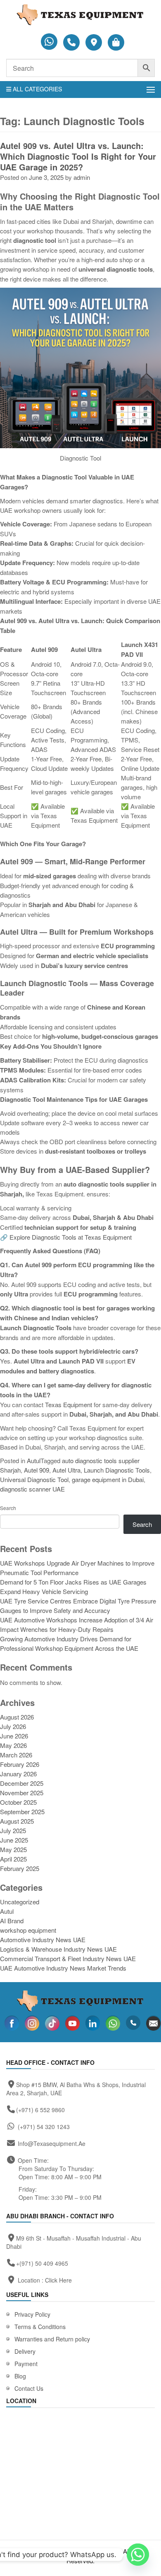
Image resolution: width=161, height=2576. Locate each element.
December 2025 (22, 1783)
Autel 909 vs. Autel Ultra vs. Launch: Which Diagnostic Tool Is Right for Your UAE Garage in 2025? (78, 156)
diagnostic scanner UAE (32, 1489)
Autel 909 (37, 1470)
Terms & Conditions (40, 2327)
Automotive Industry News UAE (43, 1940)
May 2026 (13, 1745)
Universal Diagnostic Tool (34, 1479)
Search (8, 1508)
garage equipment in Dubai (108, 1479)
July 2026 (13, 1726)
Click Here (58, 2280)
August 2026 (17, 1717)
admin (82, 177)
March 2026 (16, 1755)
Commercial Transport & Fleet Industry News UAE (68, 1958)
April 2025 (13, 1859)
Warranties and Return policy (52, 2339)
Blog (20, 2376)
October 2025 (18, 1802)
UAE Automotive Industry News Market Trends (63, 1968)
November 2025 (22, 1793)
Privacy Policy (32, 2314)
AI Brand (12, 1921)
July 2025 (13, 1830)
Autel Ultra (66, 1470)
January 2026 (18, 1774)
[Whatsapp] (138, 2555)
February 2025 (20, 1868)
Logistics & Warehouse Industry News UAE (58, 1949)
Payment (26, 2364)
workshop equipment (28, 1930)
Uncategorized (20, 1902)
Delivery (25, 2351)
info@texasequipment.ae (52, 2143)
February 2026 (20, 1764)
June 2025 (14, 1840)
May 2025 (13, 1849)
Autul (34, 1460)
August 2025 (17, 1821)
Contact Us (29, 2388)
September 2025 (22, 1812)
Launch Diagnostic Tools (117, 1470)
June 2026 (14, 1736)
